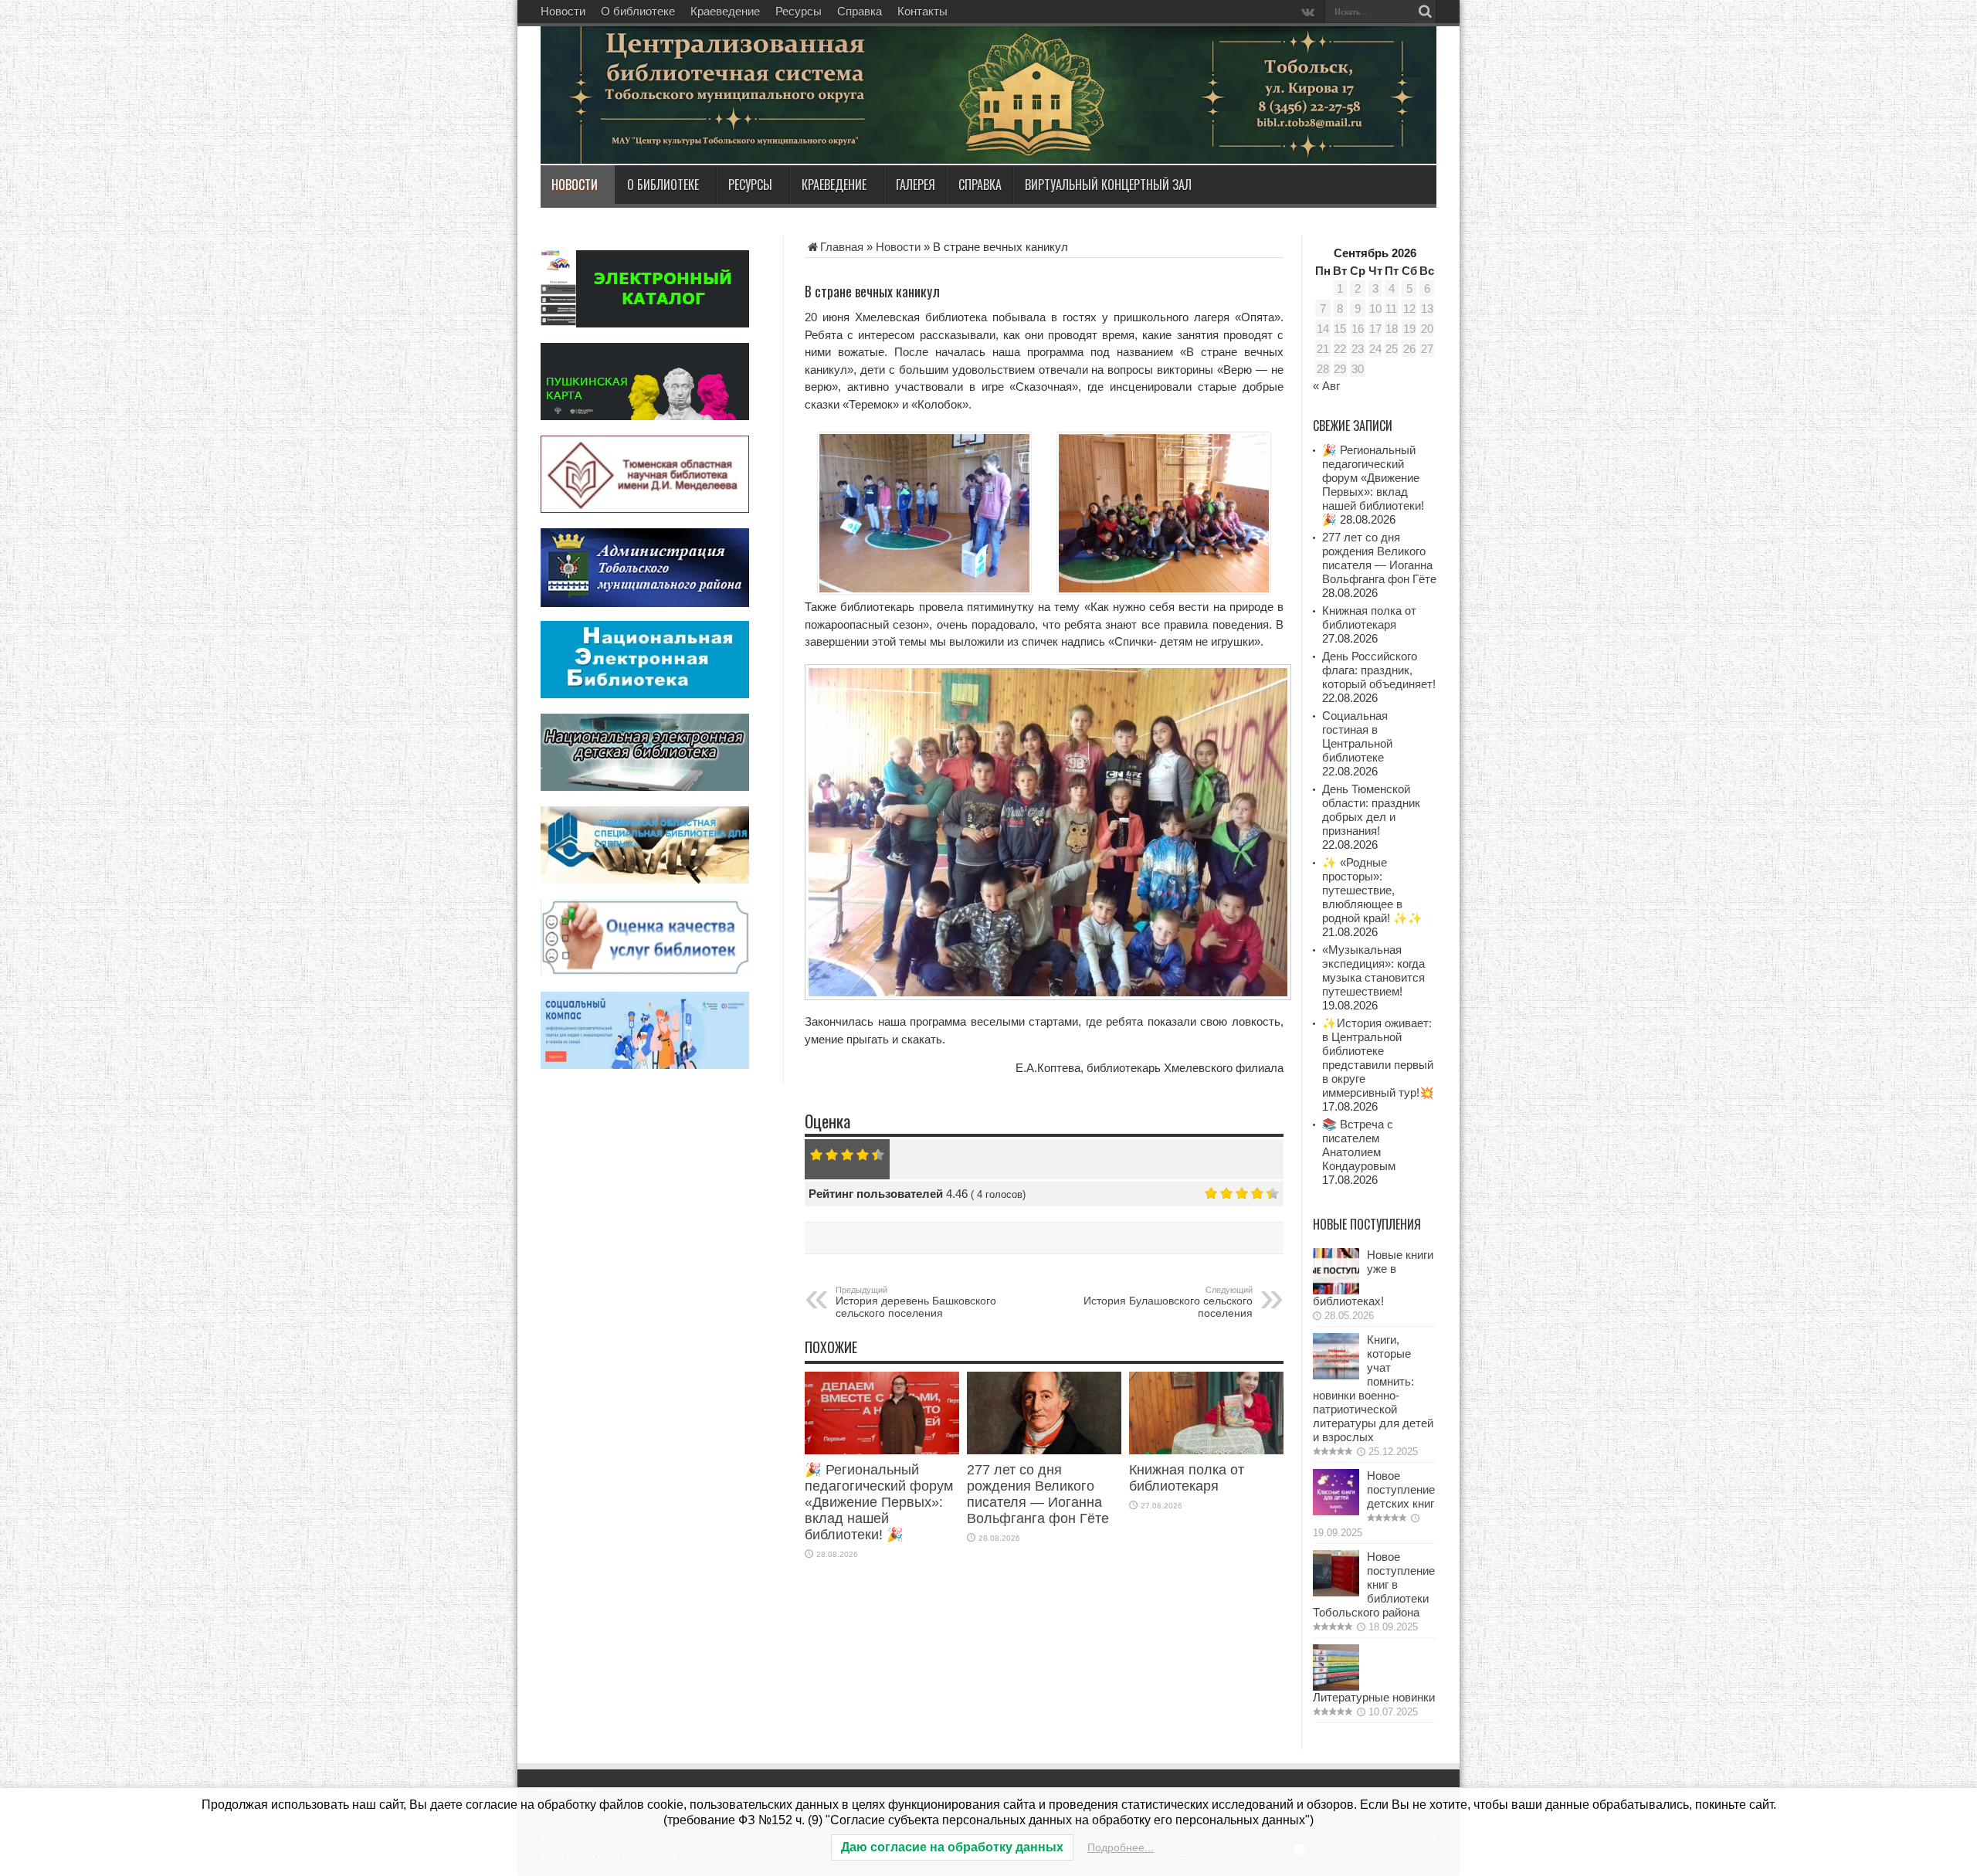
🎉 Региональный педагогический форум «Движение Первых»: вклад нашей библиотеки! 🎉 (879, 1502)
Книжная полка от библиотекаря (1187, 1478)
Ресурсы (799, 11)
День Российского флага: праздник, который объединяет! (1379, 670)
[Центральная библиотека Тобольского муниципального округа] (726, 127)
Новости (563, 11)
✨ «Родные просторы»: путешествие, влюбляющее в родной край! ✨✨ (1372, 890)
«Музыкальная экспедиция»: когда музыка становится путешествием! (1373, 970)
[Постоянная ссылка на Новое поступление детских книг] (1336, 1511)
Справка (860, 11)
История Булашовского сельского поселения (1168, 1302)
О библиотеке (638, 11)
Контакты (922, 11)
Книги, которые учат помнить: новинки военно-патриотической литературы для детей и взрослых (1373, 1388)
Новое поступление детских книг (1401, 1489)
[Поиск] (1425, 12)
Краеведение (725, 11)
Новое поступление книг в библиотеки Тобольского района (1374, 1584)
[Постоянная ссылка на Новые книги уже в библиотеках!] (1336, 1290)
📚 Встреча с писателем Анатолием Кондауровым (1359, 1145)
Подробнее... (1121, 1847)
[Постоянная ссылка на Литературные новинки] (1336, 1686)
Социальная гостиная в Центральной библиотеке (1357, 736)
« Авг (1326, 386)
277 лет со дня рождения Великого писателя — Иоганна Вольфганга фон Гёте (1038, 1494)
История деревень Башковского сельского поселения (916, 1302)
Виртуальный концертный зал (1108, 185)
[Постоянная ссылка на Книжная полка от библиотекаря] (1206, 1450)
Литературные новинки (1374, 1697)
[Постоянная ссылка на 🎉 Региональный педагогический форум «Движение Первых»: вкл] (882, 1450)
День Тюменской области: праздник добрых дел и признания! (1371, 810)
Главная (842, 247)
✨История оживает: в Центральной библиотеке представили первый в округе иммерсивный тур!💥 (1378, 1058)
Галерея (916, 185)
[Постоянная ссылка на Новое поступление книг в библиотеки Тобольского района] (1336, 1592)
